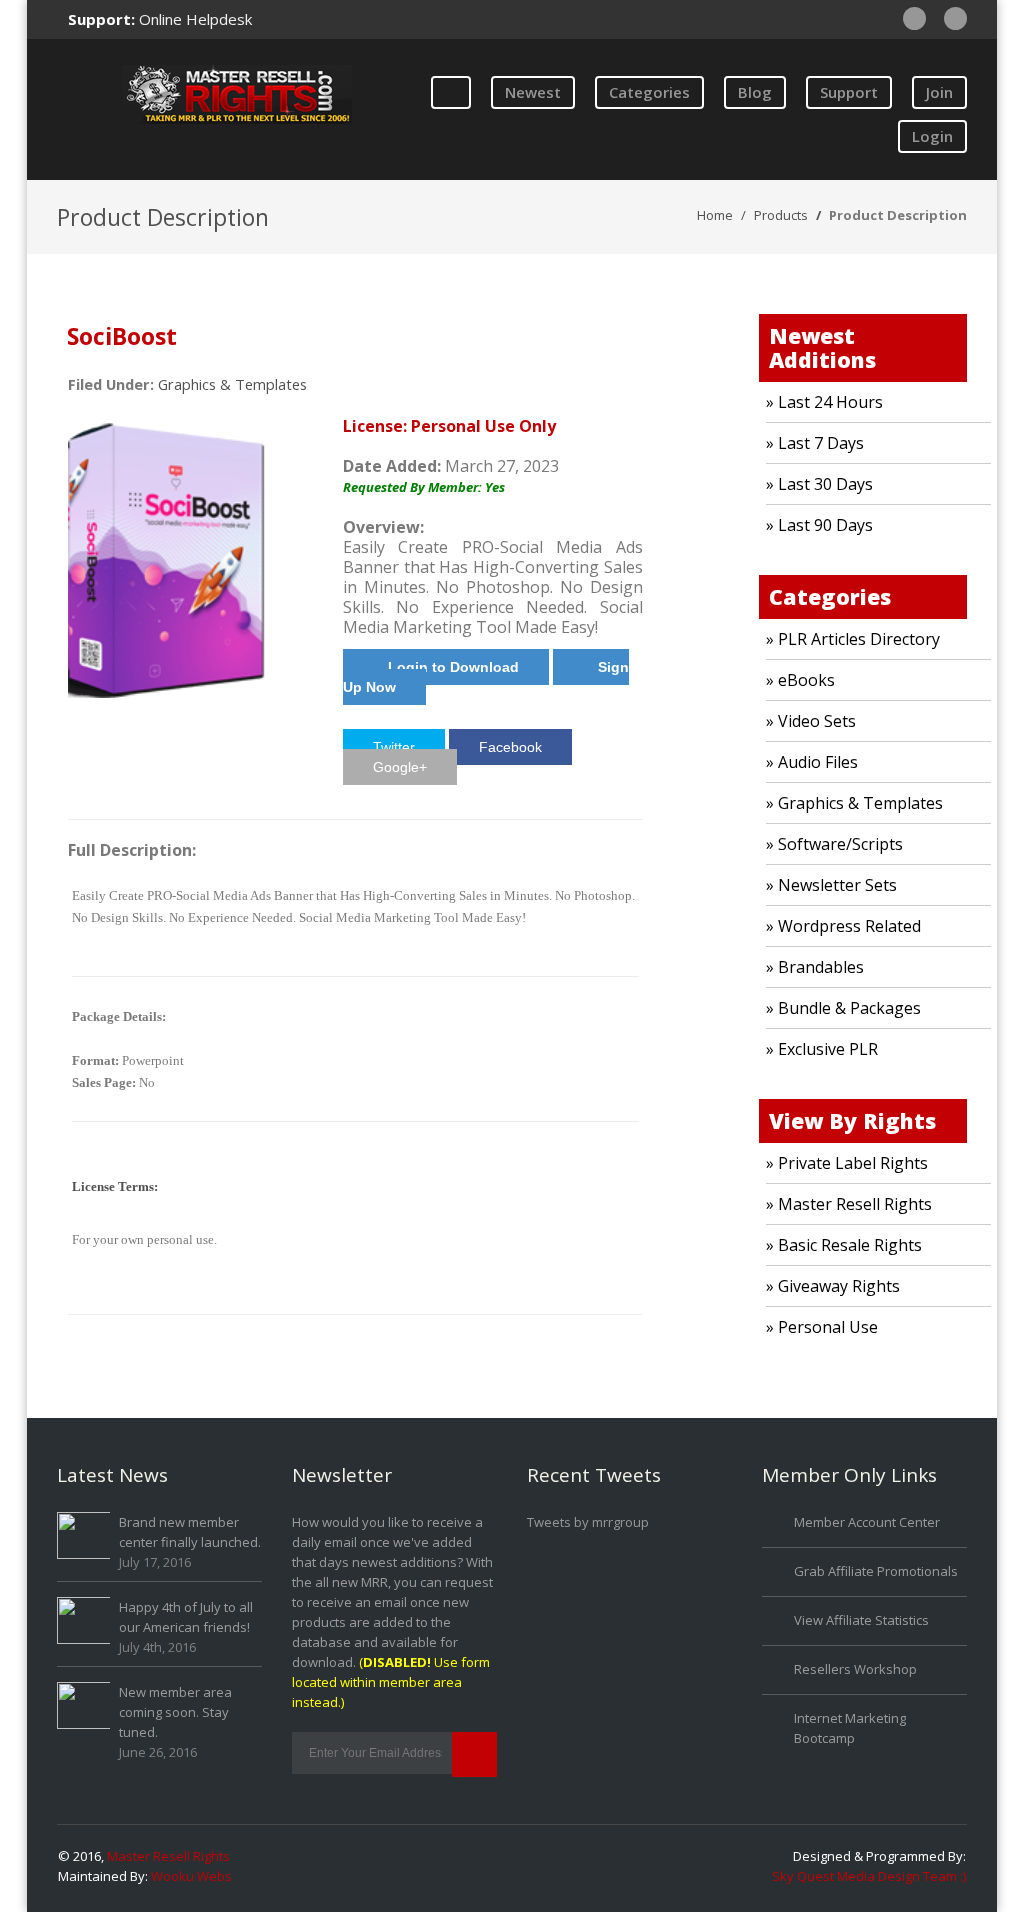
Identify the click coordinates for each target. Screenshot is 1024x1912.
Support (849, 92)
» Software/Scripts (834, 844)
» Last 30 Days (819, 484)
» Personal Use (822, 1327)
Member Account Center (867, 1522)
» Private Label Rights (847, 1163)
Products (781, 215)
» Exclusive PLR (822, 1049)
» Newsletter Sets (831, 885)
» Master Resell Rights (849, 1204)
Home (715, 215)
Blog (755, 92)
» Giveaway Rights (833, 1286)
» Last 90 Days (819, 525)
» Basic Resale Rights (844, 1245)
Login (932, 136)
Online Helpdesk (195, 19)
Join (939, 92)
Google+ (400, 767)
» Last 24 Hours (824, 402)
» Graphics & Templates (854, 803)
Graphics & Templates (232, 384)
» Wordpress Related (843, 926)
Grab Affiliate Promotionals (876, 1571)
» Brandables (815, 967)
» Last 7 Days (815, 443)
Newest (533, 92)
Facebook (510, 747)
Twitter (394, 747)
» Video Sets (811, 721)
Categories (649, 92)
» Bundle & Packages (843, 1008)
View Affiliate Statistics (861, 1620)
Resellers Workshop (855, 1669)
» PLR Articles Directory (853, 639)
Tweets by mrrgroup (588, 1522)
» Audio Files (812, 762)
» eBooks (800, 680)
